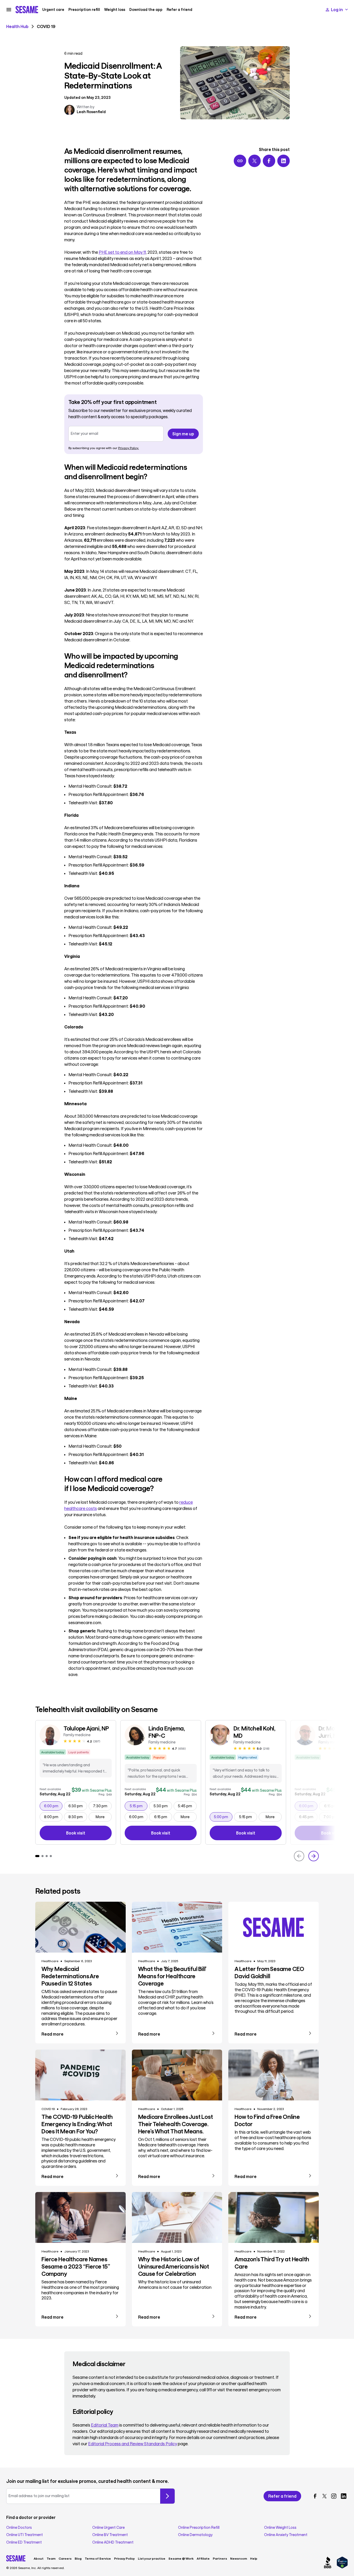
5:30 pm (163, 1806)
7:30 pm (102, 1806)
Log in (337, 9)
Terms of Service (98, 2558)
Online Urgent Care (108, 2527)
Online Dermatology (195, 2535)
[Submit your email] (167, 2496)
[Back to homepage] (27, 10)
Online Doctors (19, 2527)
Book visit (89, 1834)
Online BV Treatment (110, 2535)
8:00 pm (53, 1817)
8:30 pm (78, 1817)
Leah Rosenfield (91, 112)
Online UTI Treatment (24, 2535)
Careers (65, 2558)
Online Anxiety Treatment (286, 2535)
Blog (78, 2558)
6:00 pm (53, 1806)
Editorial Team (105, 2425)
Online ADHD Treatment (113, 2542)
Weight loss (115, 10)
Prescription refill (84, 10)
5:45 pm (187, 1806)
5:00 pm (223, 1817)
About (39, 2558)
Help (254, 2558)
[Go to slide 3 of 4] (47, 1856)
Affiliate (203, 2558)
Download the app (146, 10)
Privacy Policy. (129, 448)
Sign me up (183, 434)
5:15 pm (139, 1806)
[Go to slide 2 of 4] (43, 1856)
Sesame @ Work (181, 2558)
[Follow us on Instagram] (334, 2496)
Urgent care (53, 10)
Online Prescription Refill (199, 2527)
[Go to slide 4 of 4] (51, 1856)
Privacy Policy (124, 2558)
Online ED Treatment (24, 2542)
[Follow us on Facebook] (315, 2496)
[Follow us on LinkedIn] (344, 2496)
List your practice (152, 2558)
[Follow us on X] (324, 2496)
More (100, 1817)
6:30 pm (78, 1806)
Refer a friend (179, 10)
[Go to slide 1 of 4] (37, 1856)
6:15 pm (163, 1817)
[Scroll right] (314, 1856)
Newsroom (239, 2558)
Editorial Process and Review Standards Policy (133, 2444)
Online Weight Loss (280, 2527)
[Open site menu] (9, 10)
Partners (220, 2558)
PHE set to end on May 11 (122, 252)
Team (51, 2558)
